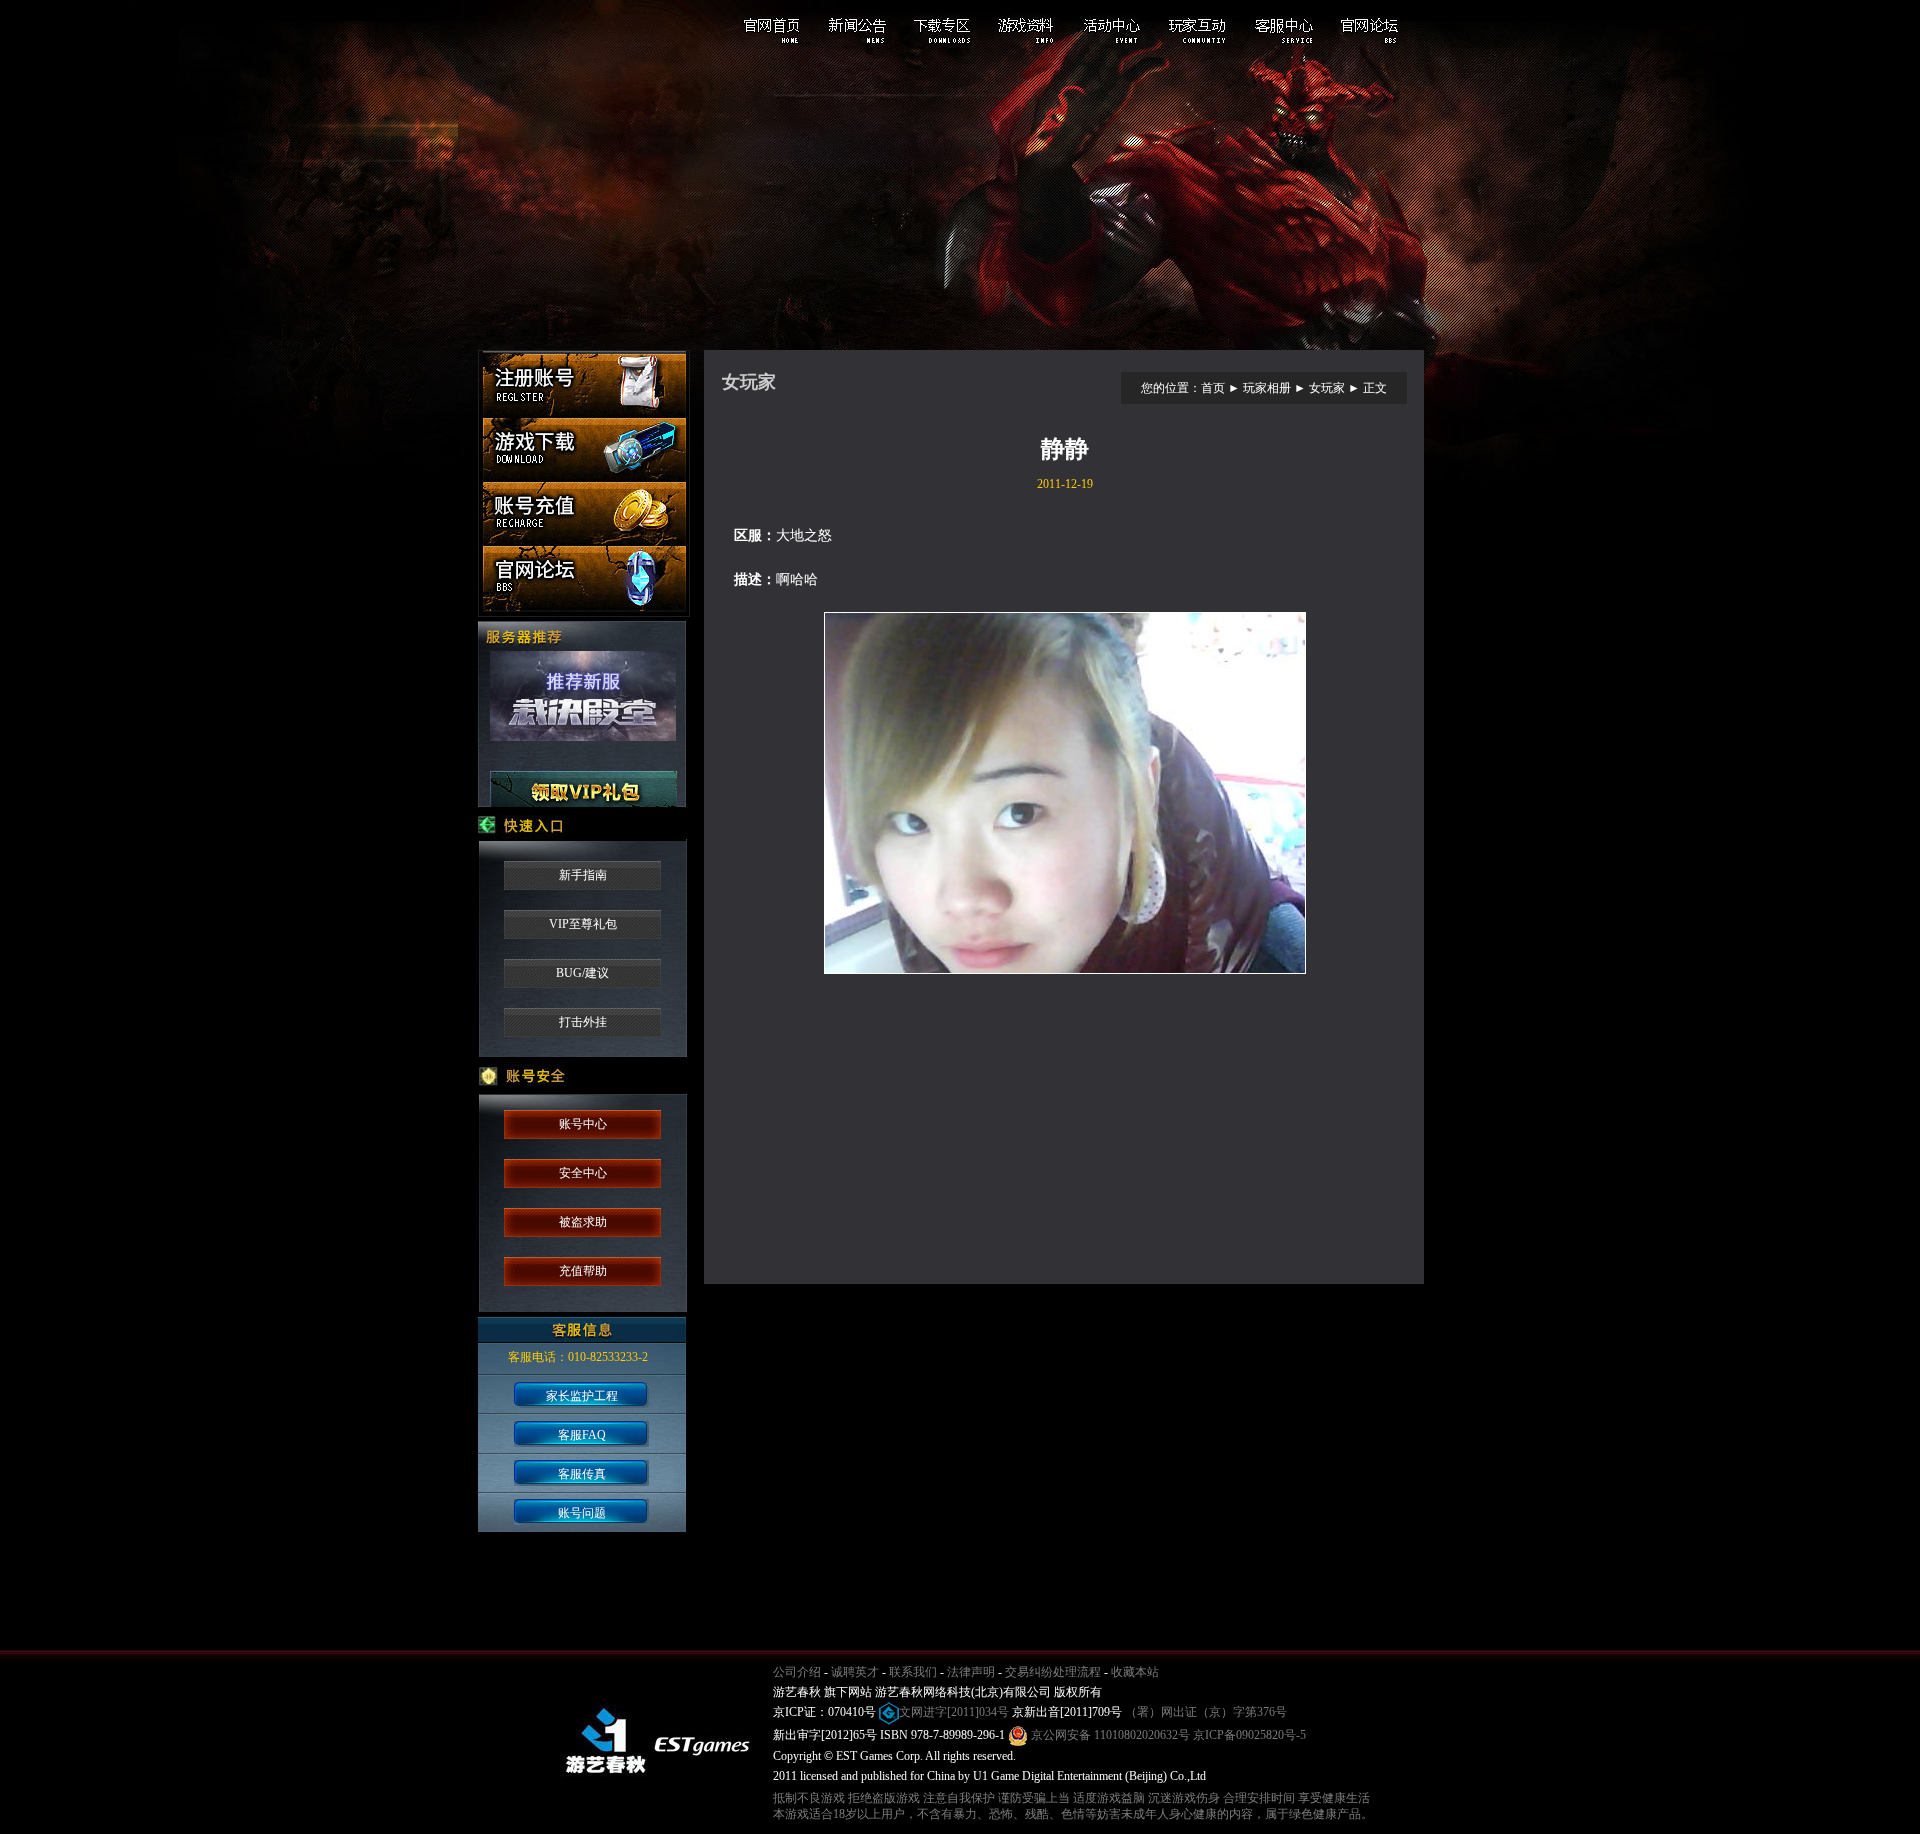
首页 (1213, 388)
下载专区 (948, 27)
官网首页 (784, 27)
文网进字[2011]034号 (954, 1712)
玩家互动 (1194, 27)
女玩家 (1327, 388)
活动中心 (1112, 27)
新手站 (758, 325)
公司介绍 (797, 1672)
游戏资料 (1030, 27)
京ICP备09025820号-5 (1249, 1735)
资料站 (1158, 325)
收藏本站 (1135, 1672)
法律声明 (971, 1672)
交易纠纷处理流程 (1053, 1672)
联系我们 (913, 1672)
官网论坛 (1358, 27)
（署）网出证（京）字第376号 (1206, 1712)
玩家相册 (1267, 388)
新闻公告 (866, 27)
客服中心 (1276, 27)
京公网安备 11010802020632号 (1109, 1735)
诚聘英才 (855, 1672)
